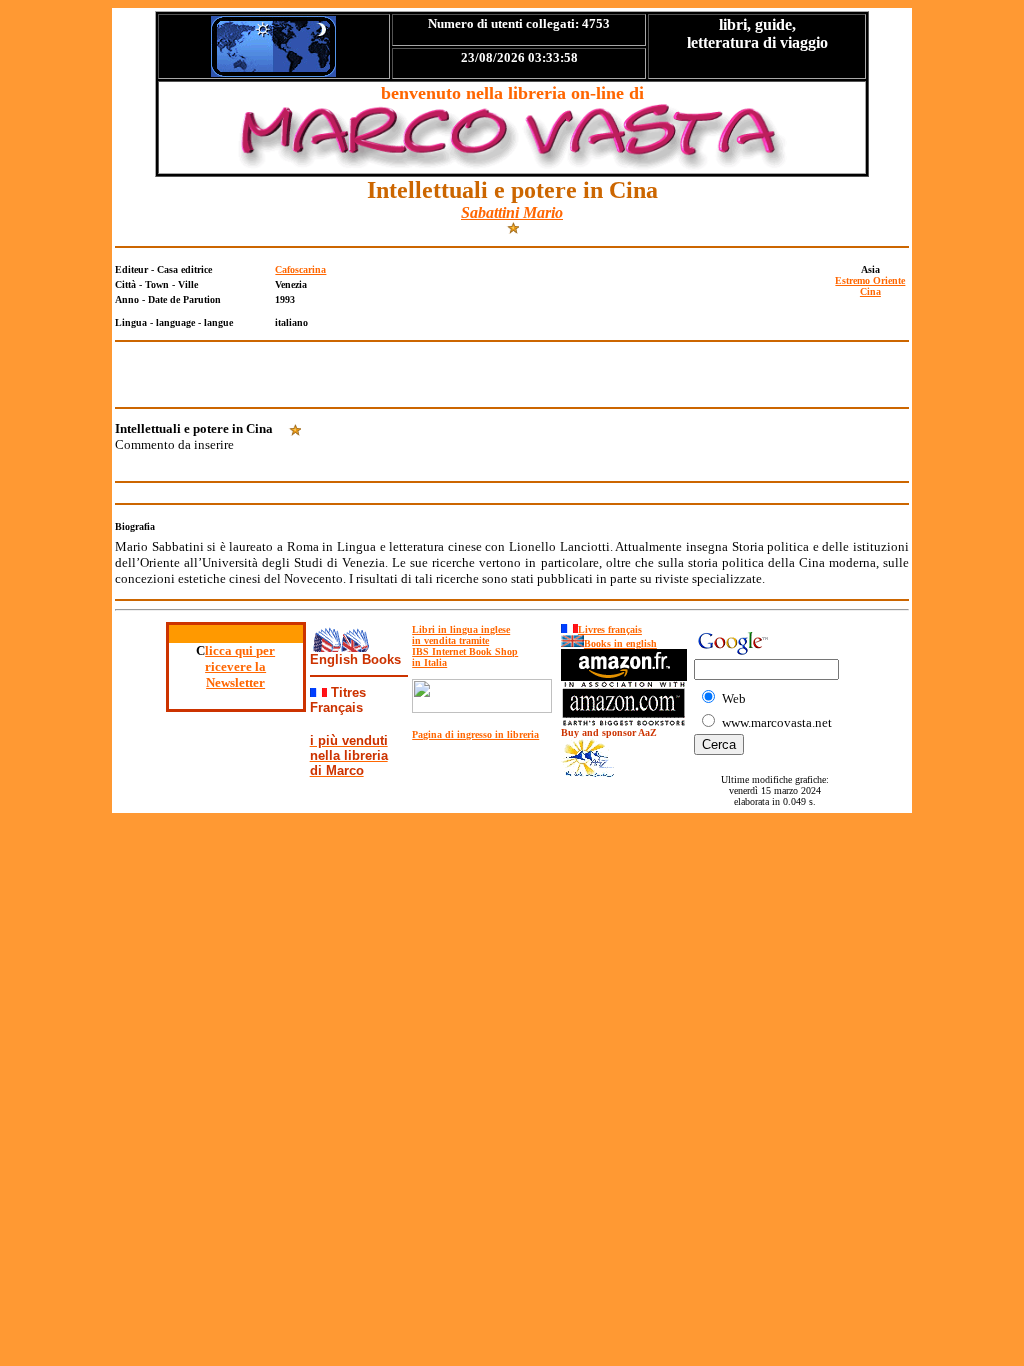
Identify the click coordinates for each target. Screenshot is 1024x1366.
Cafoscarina (300, 269)
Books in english (620, 643)
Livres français (610, 629)
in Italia (429, 662)
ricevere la (235, 666)
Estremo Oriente (870, 280)
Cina (870, 291)
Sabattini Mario (512, 212)
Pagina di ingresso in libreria (475, 734)
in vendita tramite (450, 640)
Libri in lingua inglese (461, 629)
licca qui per (240, 650)
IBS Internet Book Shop (465, 651)
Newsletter (235, 682)
